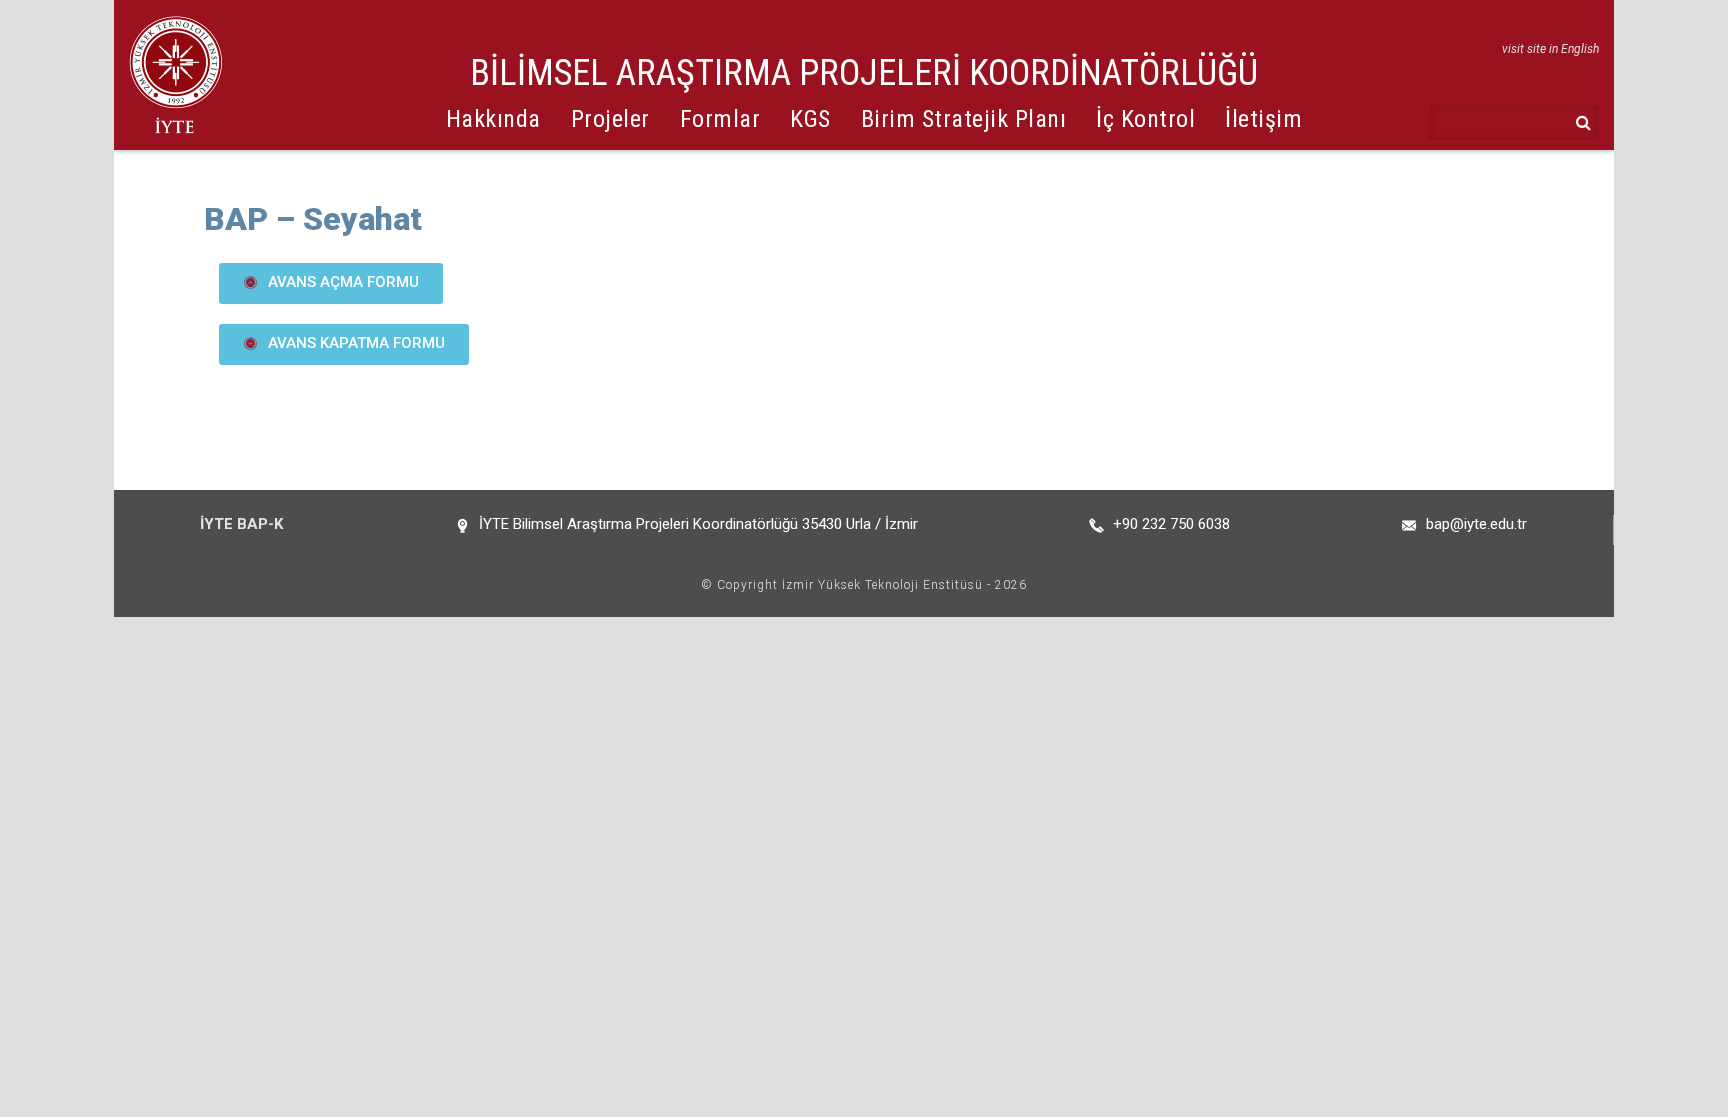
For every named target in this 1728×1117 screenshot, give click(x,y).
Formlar (720, 119)
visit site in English (1550, 49)
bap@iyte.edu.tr (1476, 524)
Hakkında (493, 119)
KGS (810, 119)
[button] (331, 283)
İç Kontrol (1145, 119)
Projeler (610, 119)
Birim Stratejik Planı (964, 119)
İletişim (1263, 119)
